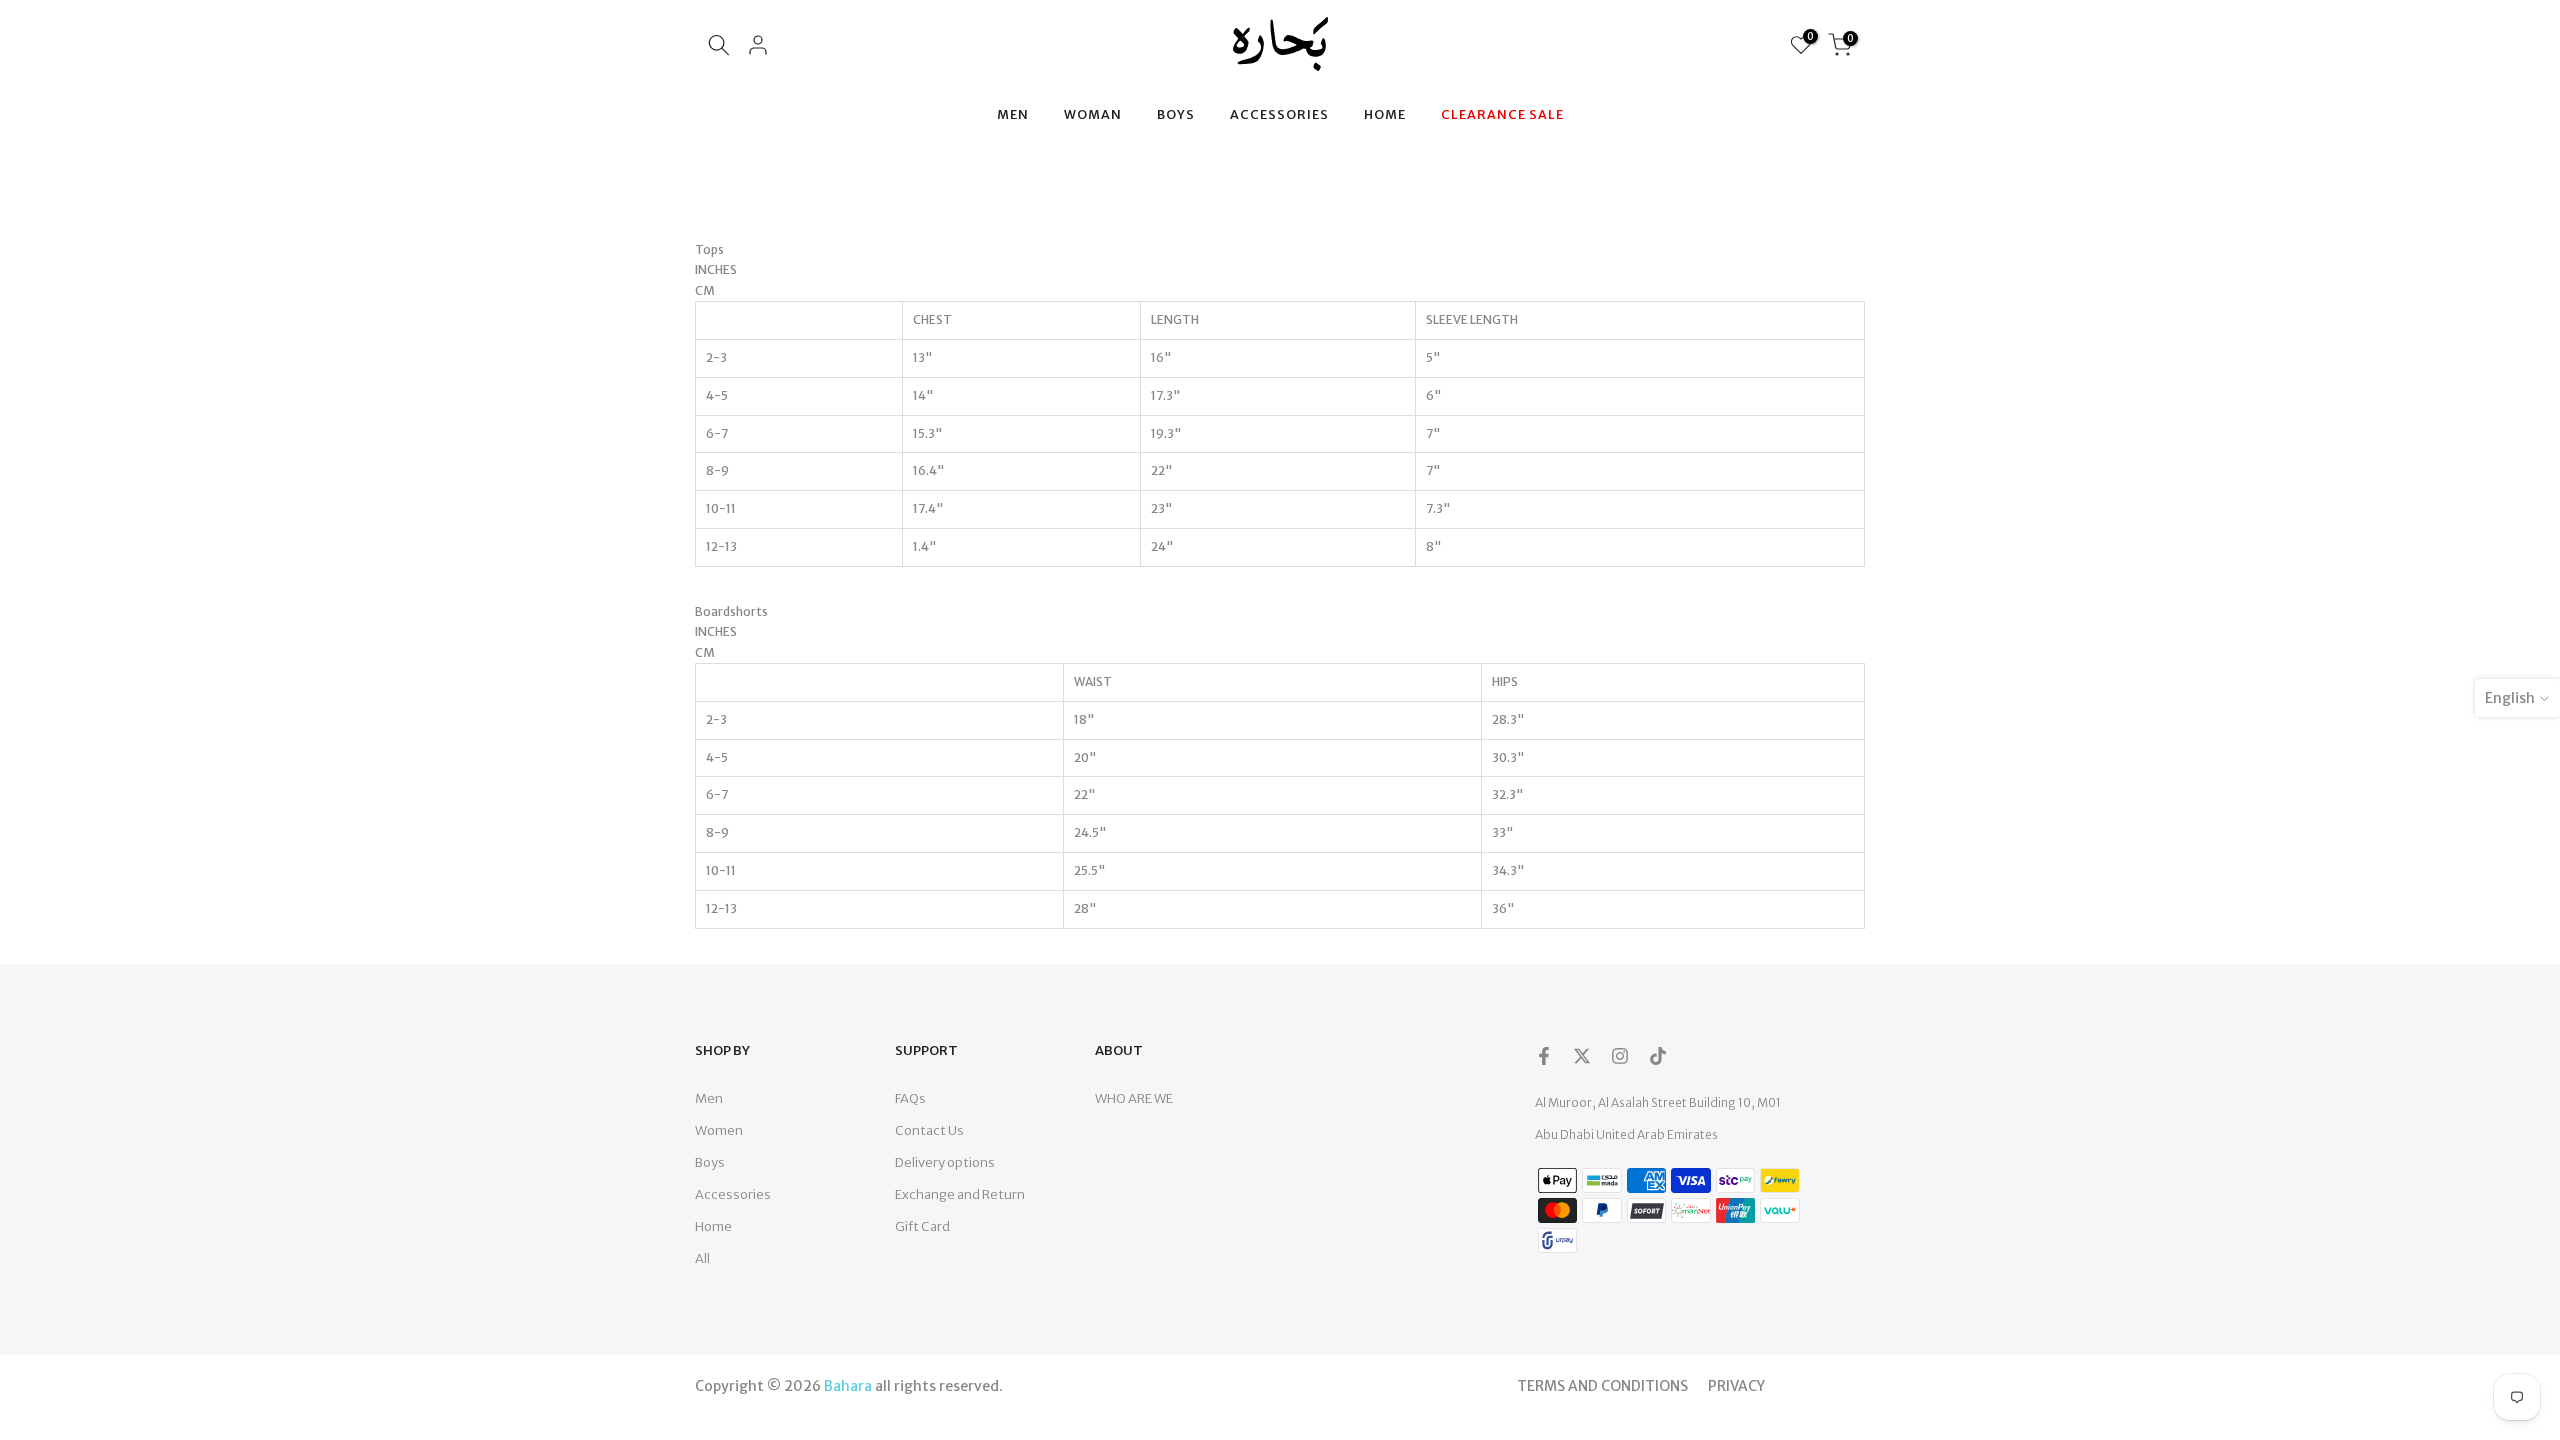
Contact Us (929, 1130)
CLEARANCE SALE (1502, 114)
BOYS (1176, 114)
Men (709, 1098)
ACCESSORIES (1279, 114)
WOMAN (1093, 114)
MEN (1013, 114)
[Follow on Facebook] (1544, 1056)
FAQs (910, 1098)
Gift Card (922, 1226)
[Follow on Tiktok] (1658, 1056)
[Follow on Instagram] (1620, 1056)
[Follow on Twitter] (1582, 1056)
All (702, 1258)
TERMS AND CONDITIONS (1602, 1386)
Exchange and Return (960, 1194)
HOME (1385, 114)
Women (719, 1130)
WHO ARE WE (1134, 1098)
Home (713, 1226)
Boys (710, 1162)
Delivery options (945, 1162)
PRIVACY (1736, 1386)
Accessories (733, 1194)
